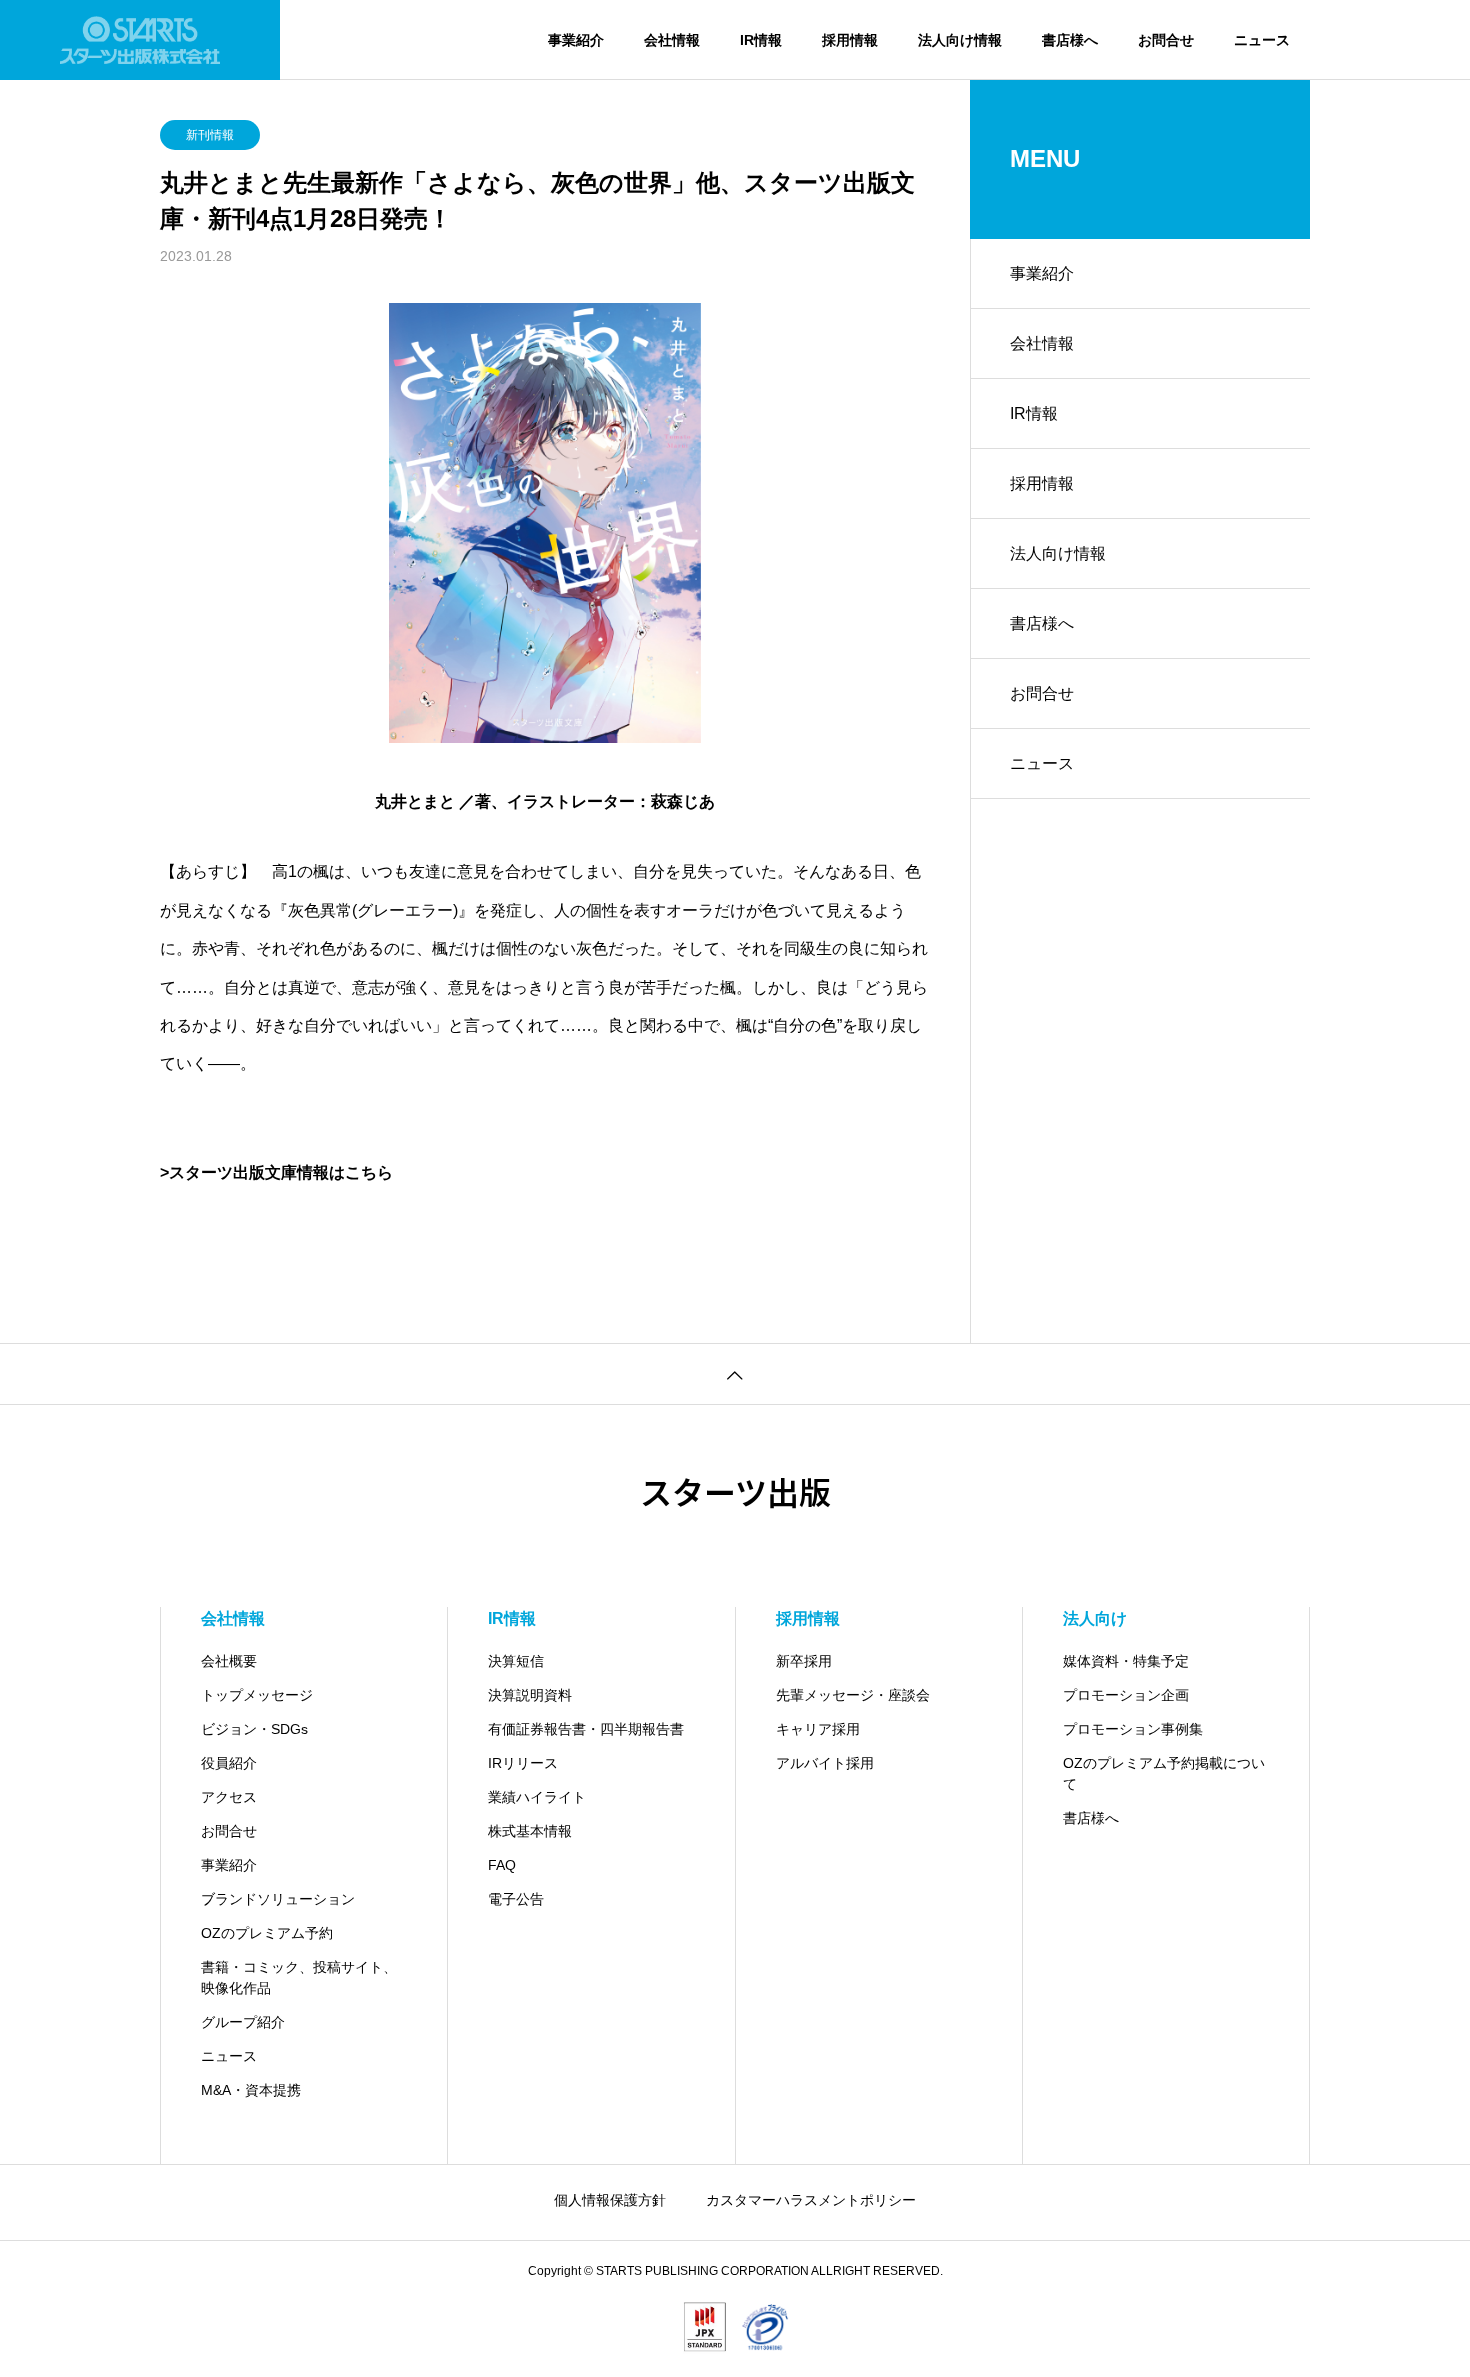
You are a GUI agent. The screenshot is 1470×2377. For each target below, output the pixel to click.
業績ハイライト (537, 1797)
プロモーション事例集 (1133, 1729)
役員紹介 (229, 1763)
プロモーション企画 (1126, 1695)
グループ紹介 (243, 2022)
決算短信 (516, 1661)
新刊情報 (210, 135)
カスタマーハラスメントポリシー (811, 2200)
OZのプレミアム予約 (267, 1933)
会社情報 (672, 40)
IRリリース (523, 1763)
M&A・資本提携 (251, 2090)
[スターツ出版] (140, 40)
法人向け (1095, 1618)
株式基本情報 (530, 1831)
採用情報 (850, 40)
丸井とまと (415, 801)
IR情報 (761, 40)
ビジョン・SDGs (254, 1729)
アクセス (229, 1797)
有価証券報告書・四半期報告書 (586, 1729)
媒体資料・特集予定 (1126, 1661)
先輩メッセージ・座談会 (853, 1695)
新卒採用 (804, 1661)
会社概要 (229, 1661)
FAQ (502, 1865)
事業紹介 (576, 40)
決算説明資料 (530, 1695)
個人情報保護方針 (610, 2200)
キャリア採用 (818, 1729)
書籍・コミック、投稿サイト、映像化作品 (299, 1977)
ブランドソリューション (278, 1899)
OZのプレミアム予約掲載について (1164, 1773)
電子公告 (516, 1899)
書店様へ (1070, 40)
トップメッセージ (257, 1695)
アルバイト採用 (825, 1763)
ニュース (1262, 40)
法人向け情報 (960, 40)
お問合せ (1166, 40)
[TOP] (735, 1373)
